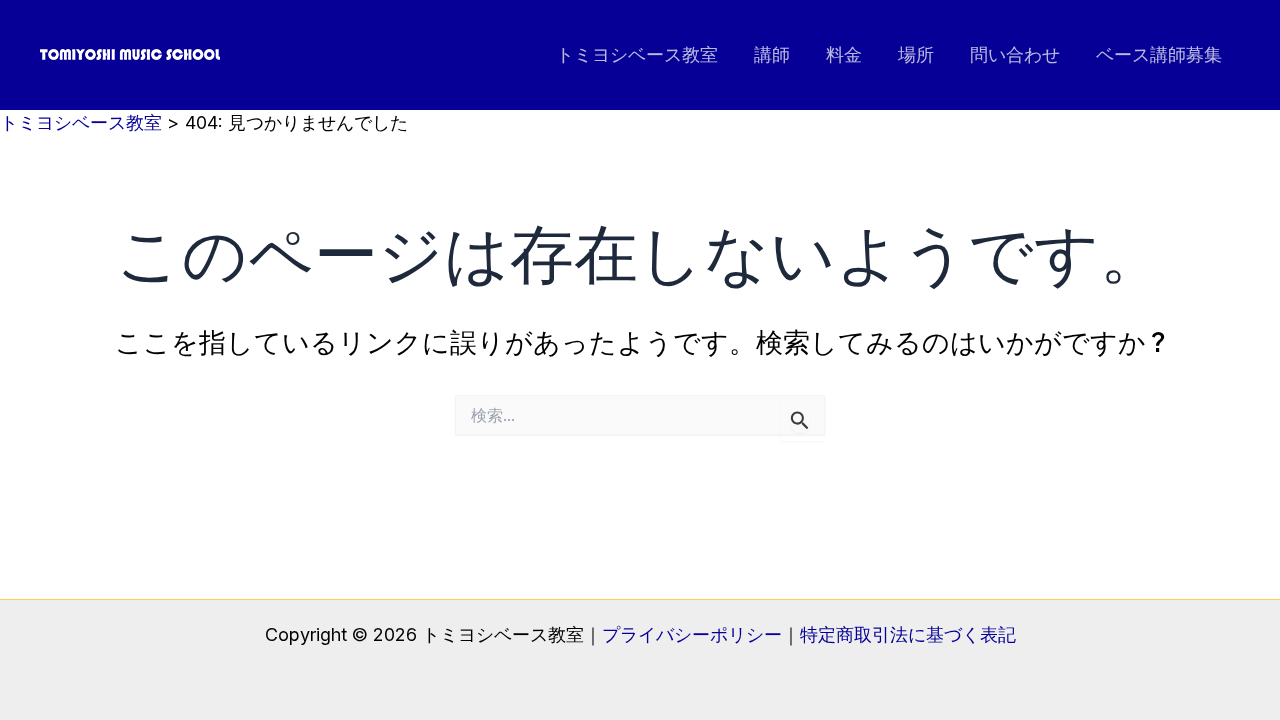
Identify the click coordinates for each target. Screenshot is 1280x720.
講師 (772, 54)
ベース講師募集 (1159, 54)
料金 (844, 54)
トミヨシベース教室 (637, 54)
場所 (916, 54)
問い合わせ (1015, 54)
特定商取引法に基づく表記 (908, 634)
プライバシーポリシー (692, 634)
